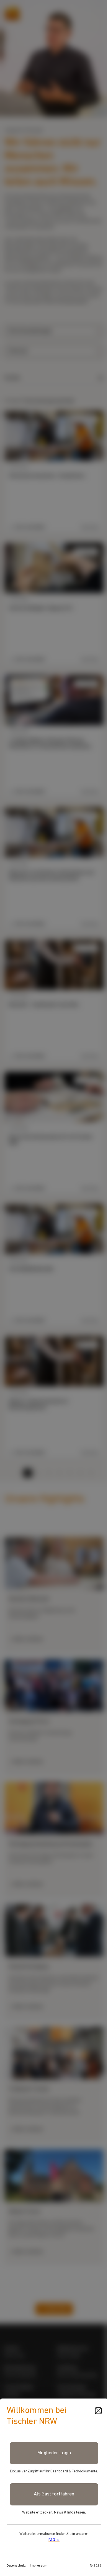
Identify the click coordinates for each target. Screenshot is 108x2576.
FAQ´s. (54, 2540)
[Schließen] (98, 2411)
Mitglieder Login (54, 2453)
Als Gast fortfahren (54, 2494)
